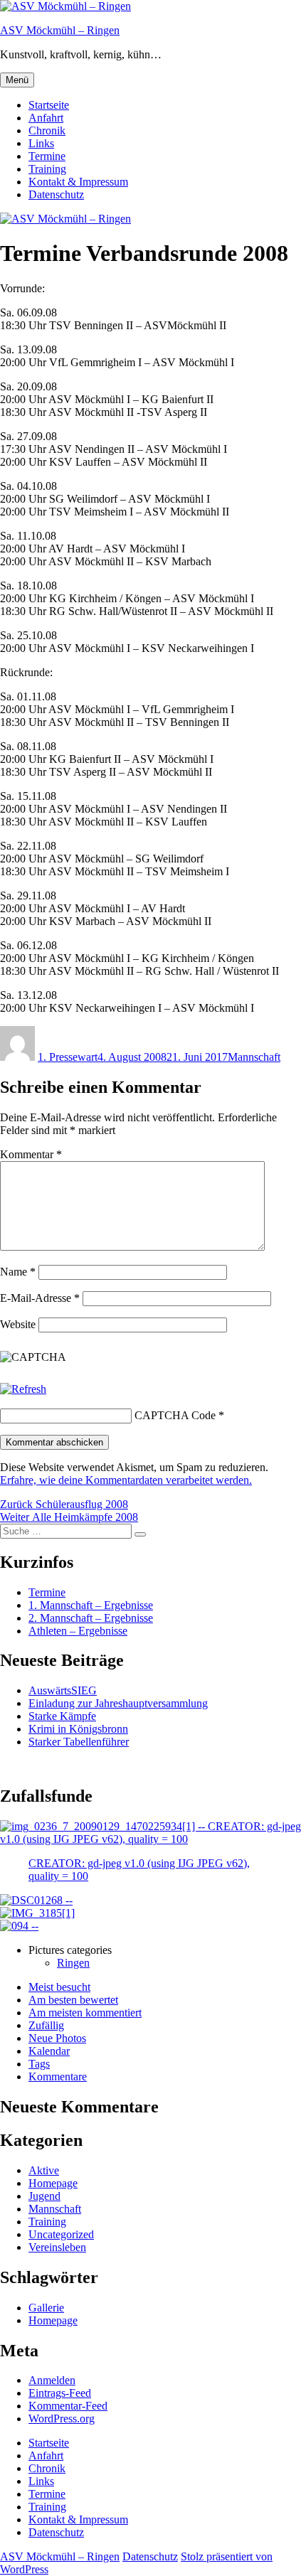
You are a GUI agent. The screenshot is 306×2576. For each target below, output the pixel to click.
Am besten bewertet (73, 2000)
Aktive (44, 2170)
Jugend (44, 2196)
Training (47, 169)
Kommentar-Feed (68, 2406)
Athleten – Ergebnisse (78, 1631)
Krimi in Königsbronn (78, 1729)
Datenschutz (56, 194)
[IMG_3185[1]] (37, 1913)
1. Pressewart (68, 1057)
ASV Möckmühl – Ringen (60, 30)
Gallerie (46, 2308)
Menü (17, 80)
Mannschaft (254, 1057)
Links (41, 143)
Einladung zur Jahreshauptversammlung (118, 1703)
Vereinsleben (57, 2247)
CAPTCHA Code (175, 1415)
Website (18, 1324)
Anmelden (52, 2380)
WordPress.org (62, 2419)
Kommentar (31, 1154)
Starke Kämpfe (62, 1716)
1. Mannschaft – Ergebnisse (91, 1605)
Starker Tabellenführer (79, 1742)
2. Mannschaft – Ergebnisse (91, 1618)
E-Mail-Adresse (40, 1298)
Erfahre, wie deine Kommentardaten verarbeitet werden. (126, 1480)
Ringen (73, 1963)
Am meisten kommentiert (85, 2013)
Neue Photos (57, 2038)
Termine (47, 156)
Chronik (47, 130)
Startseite (49, 105)
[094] (19, 1926)
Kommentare (58, 2077)
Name (18, 1272)
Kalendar (49, 2051)
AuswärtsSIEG (63, 1690)
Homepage (53, 2183)
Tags (39, 2064)
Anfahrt (46, 118)
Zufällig (46, 2025)
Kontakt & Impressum (78, 182)
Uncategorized (61, 2234)
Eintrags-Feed (60, 2393)
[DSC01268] (36, 1900)
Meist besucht (59, 1987)
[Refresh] (23, 1389)
